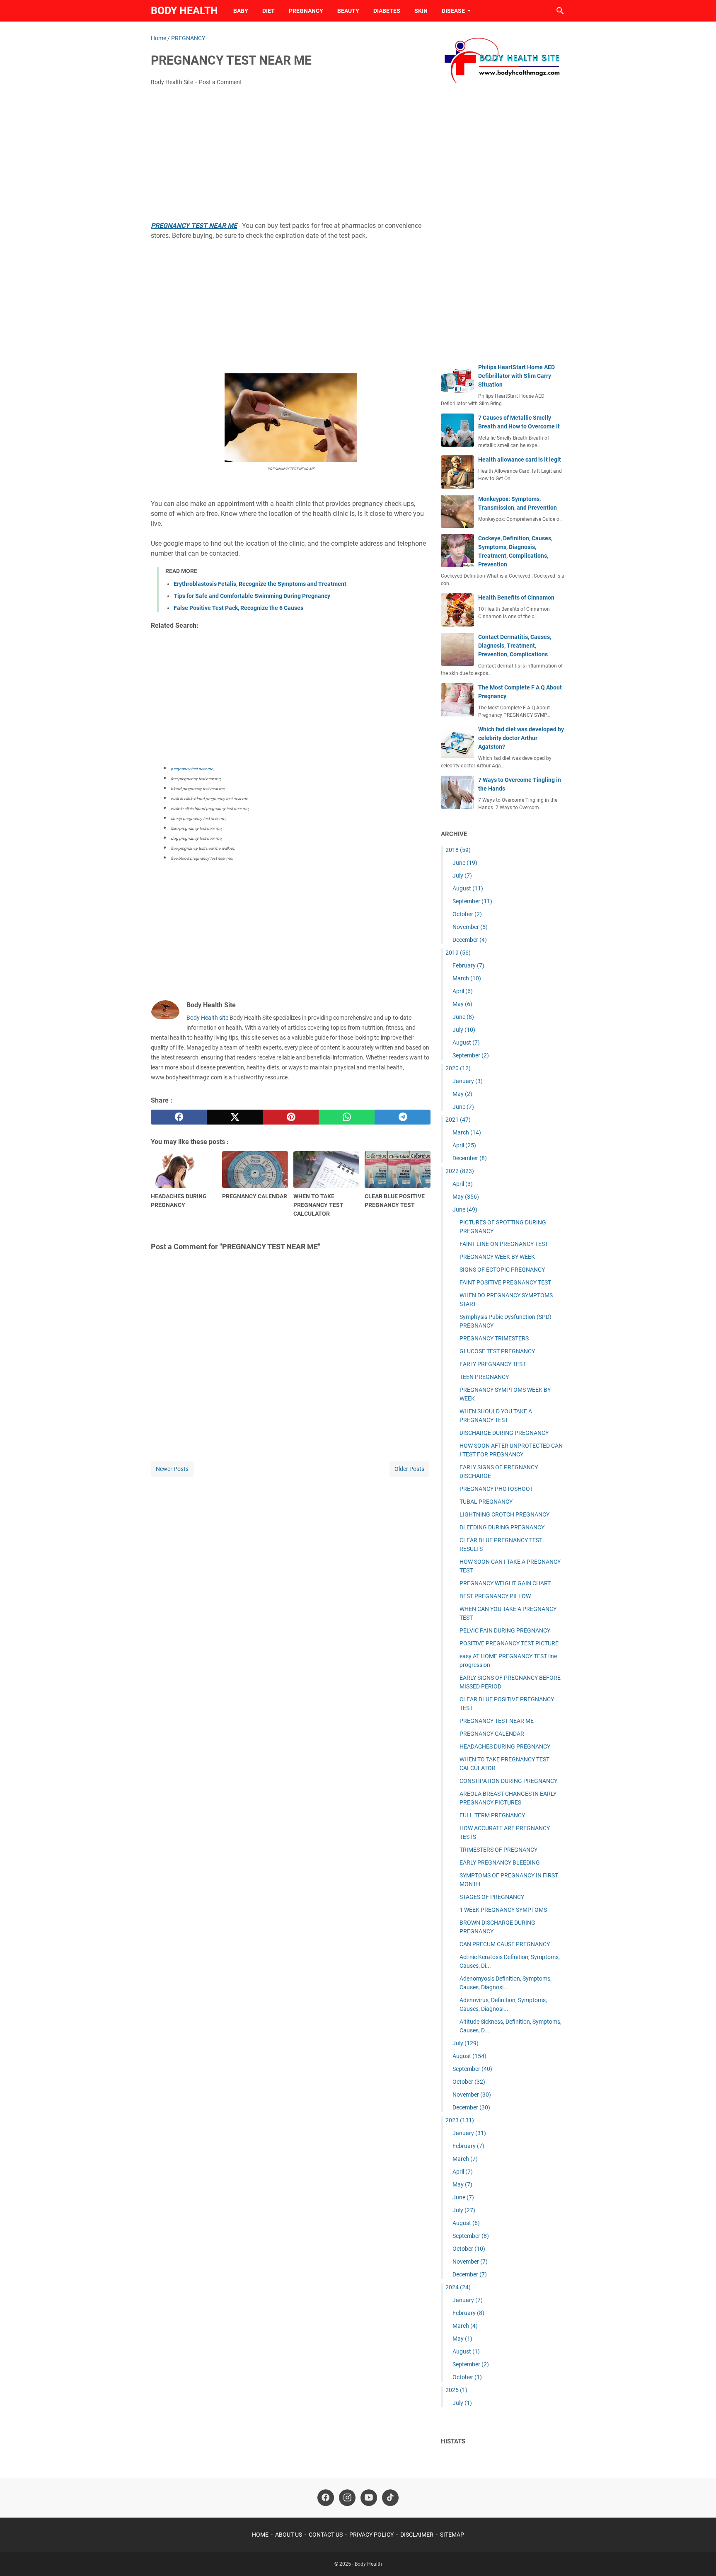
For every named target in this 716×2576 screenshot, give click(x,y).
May (462, 1004)
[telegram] (403, 1117)
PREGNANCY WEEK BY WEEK (497, 1257)
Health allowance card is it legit (520, 460)
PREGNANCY (306, 11)
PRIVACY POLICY (371, 2535)
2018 (458, 850)
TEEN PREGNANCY (484, 1377)
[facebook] (179, 1117)
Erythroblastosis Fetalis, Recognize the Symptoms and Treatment (260, 584)
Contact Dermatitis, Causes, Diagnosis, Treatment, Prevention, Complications (515, 646)
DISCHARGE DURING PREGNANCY (504, 1433)
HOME (260, 2535)
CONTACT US (326, 2535)
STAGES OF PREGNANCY (492, 1897)
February (468, 965)
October (467, 914)
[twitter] (235, 1117)
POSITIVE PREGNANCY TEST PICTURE (509, 1643)
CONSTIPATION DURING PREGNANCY (508, 1781)
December (470, 940)
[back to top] (699, 2557)
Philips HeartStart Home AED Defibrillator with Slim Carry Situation (516, 376)
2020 (458, 1068)
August (468, 888)
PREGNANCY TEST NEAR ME (497, 1721)
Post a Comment (220, 82)
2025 (456, 2390)
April (463, 991)
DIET (268, 11)
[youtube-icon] (369, 2498)
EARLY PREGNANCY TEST (493, 1364)
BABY (241, 11)
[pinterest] (291, 1117)
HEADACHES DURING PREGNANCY (505, 1746)
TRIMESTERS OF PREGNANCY (498, 1850)
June (465, 863)
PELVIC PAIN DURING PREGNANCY (505, 1630)
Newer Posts (172, 1469)
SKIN (421, 11)
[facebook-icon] (326, 2498)
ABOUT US (289, 2535)
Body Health (184, 11)
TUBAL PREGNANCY (486, 1502)
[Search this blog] (560, 11)
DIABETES (387, 11)
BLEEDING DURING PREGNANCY (502, 1527)
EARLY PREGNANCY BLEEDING (500, 1862)
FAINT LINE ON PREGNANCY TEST (504, 1244)
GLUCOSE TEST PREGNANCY (497, 1351)
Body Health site (207, 1018)
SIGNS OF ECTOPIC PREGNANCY (502, 1270)
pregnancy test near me (192, 769)
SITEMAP (452, 2535)
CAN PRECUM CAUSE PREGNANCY (505, 1944)
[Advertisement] (291, 155)
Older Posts (409, 1469)
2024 (458, 2287)
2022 (460, 1171)
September (472, 901)
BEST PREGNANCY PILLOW (495, 1596)
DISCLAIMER (417, 2535)
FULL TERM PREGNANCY (492, 1815)
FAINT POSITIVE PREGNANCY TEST (505, 1282)
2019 (458, 953)
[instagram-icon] (347, 2498)
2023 (460, 2120)
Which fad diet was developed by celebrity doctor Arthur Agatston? (521, 738)
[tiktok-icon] (390, 2498)
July (462, 876)
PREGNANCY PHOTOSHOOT (496, 1489)
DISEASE (453, 11)
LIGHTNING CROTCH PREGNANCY (504, 1514)
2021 (458, 1120)
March (467, 978)
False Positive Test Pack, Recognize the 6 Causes (238, 608)
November (470, 927)
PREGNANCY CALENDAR (492, 1734)
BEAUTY (348, 11)
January (468, 1081)
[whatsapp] (347, 1117)
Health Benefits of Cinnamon (516, 597)
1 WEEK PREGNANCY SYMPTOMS (503, 1910)
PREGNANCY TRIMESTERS (494, 1338)
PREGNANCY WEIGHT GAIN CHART (505, 1583)
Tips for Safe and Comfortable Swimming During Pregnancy (252, 596)
